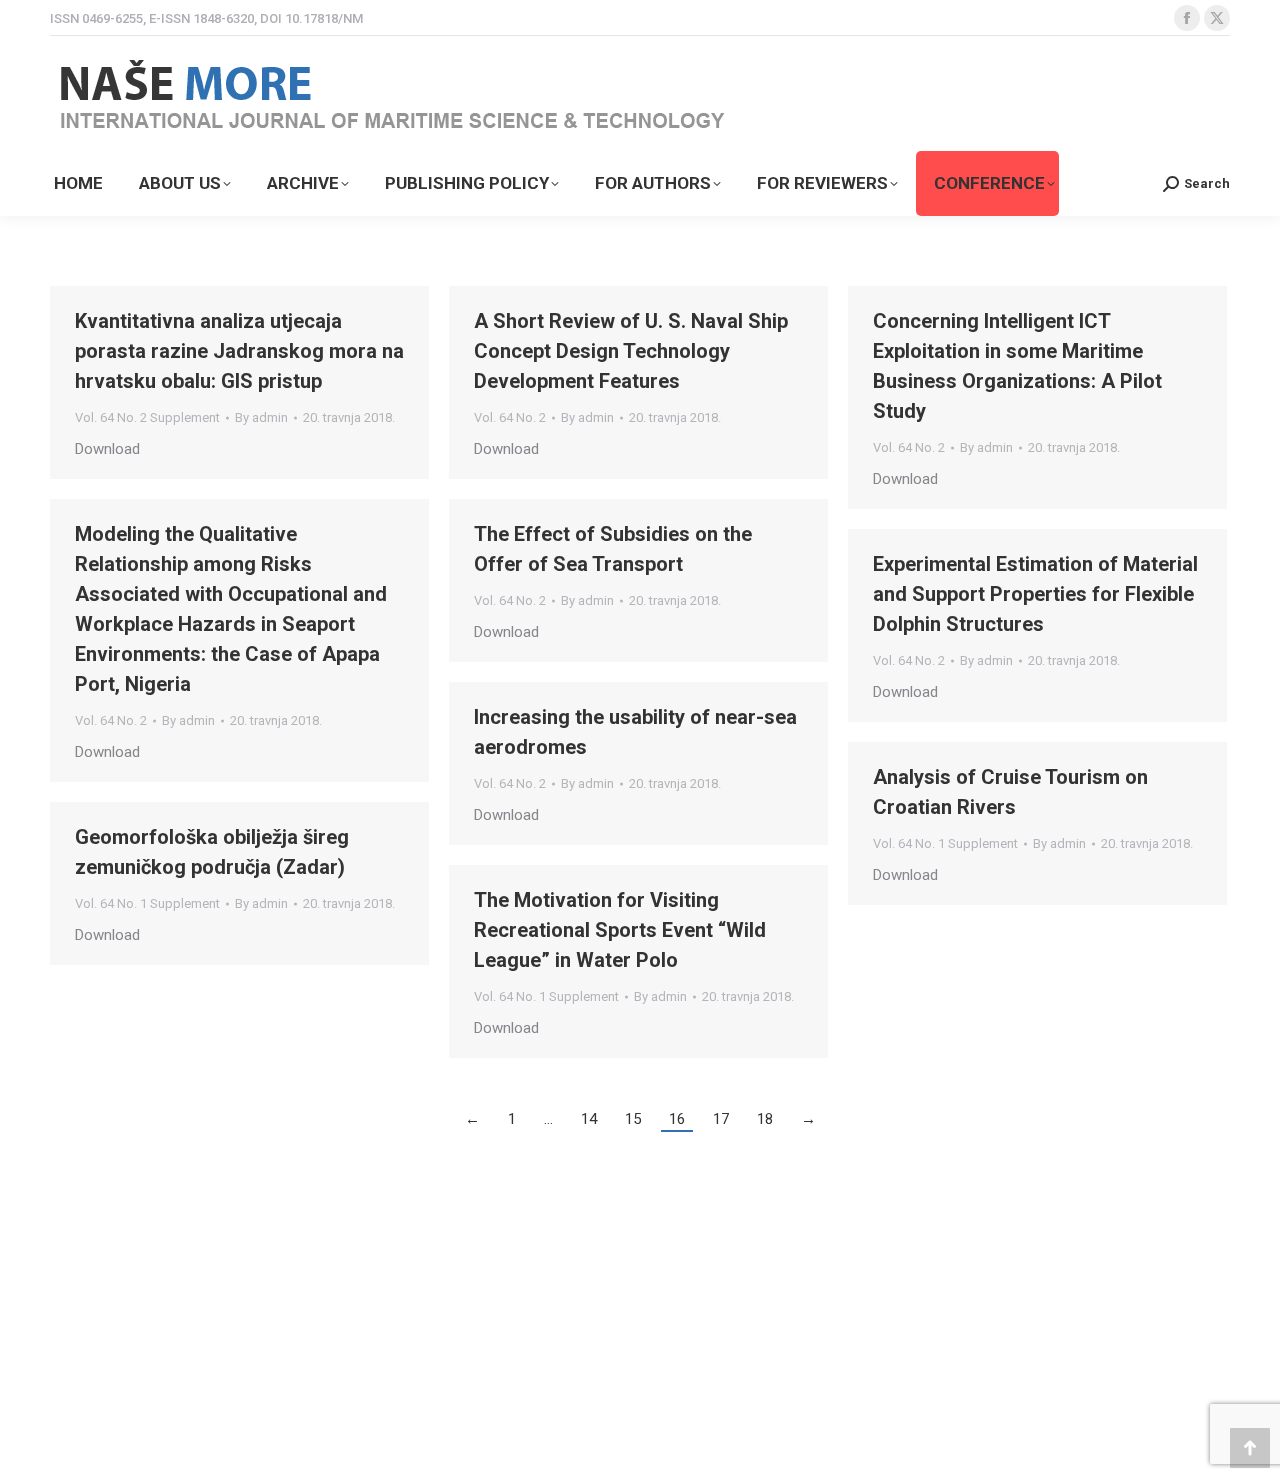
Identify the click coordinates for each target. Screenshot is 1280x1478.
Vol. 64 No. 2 (510, 417)
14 (589, 1119)
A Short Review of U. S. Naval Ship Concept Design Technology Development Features (631, 351)
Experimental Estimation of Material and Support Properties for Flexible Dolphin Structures (1035, 594)
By (261, 417)
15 (633, 1119)
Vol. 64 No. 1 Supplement (945, 843)
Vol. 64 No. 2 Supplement (147, 417)
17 (721, 1119)
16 (677, 1119)
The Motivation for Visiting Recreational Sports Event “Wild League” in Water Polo (620, 930)
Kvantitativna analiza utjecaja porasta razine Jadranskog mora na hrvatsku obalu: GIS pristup (239, 351)
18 (765, 1119)
